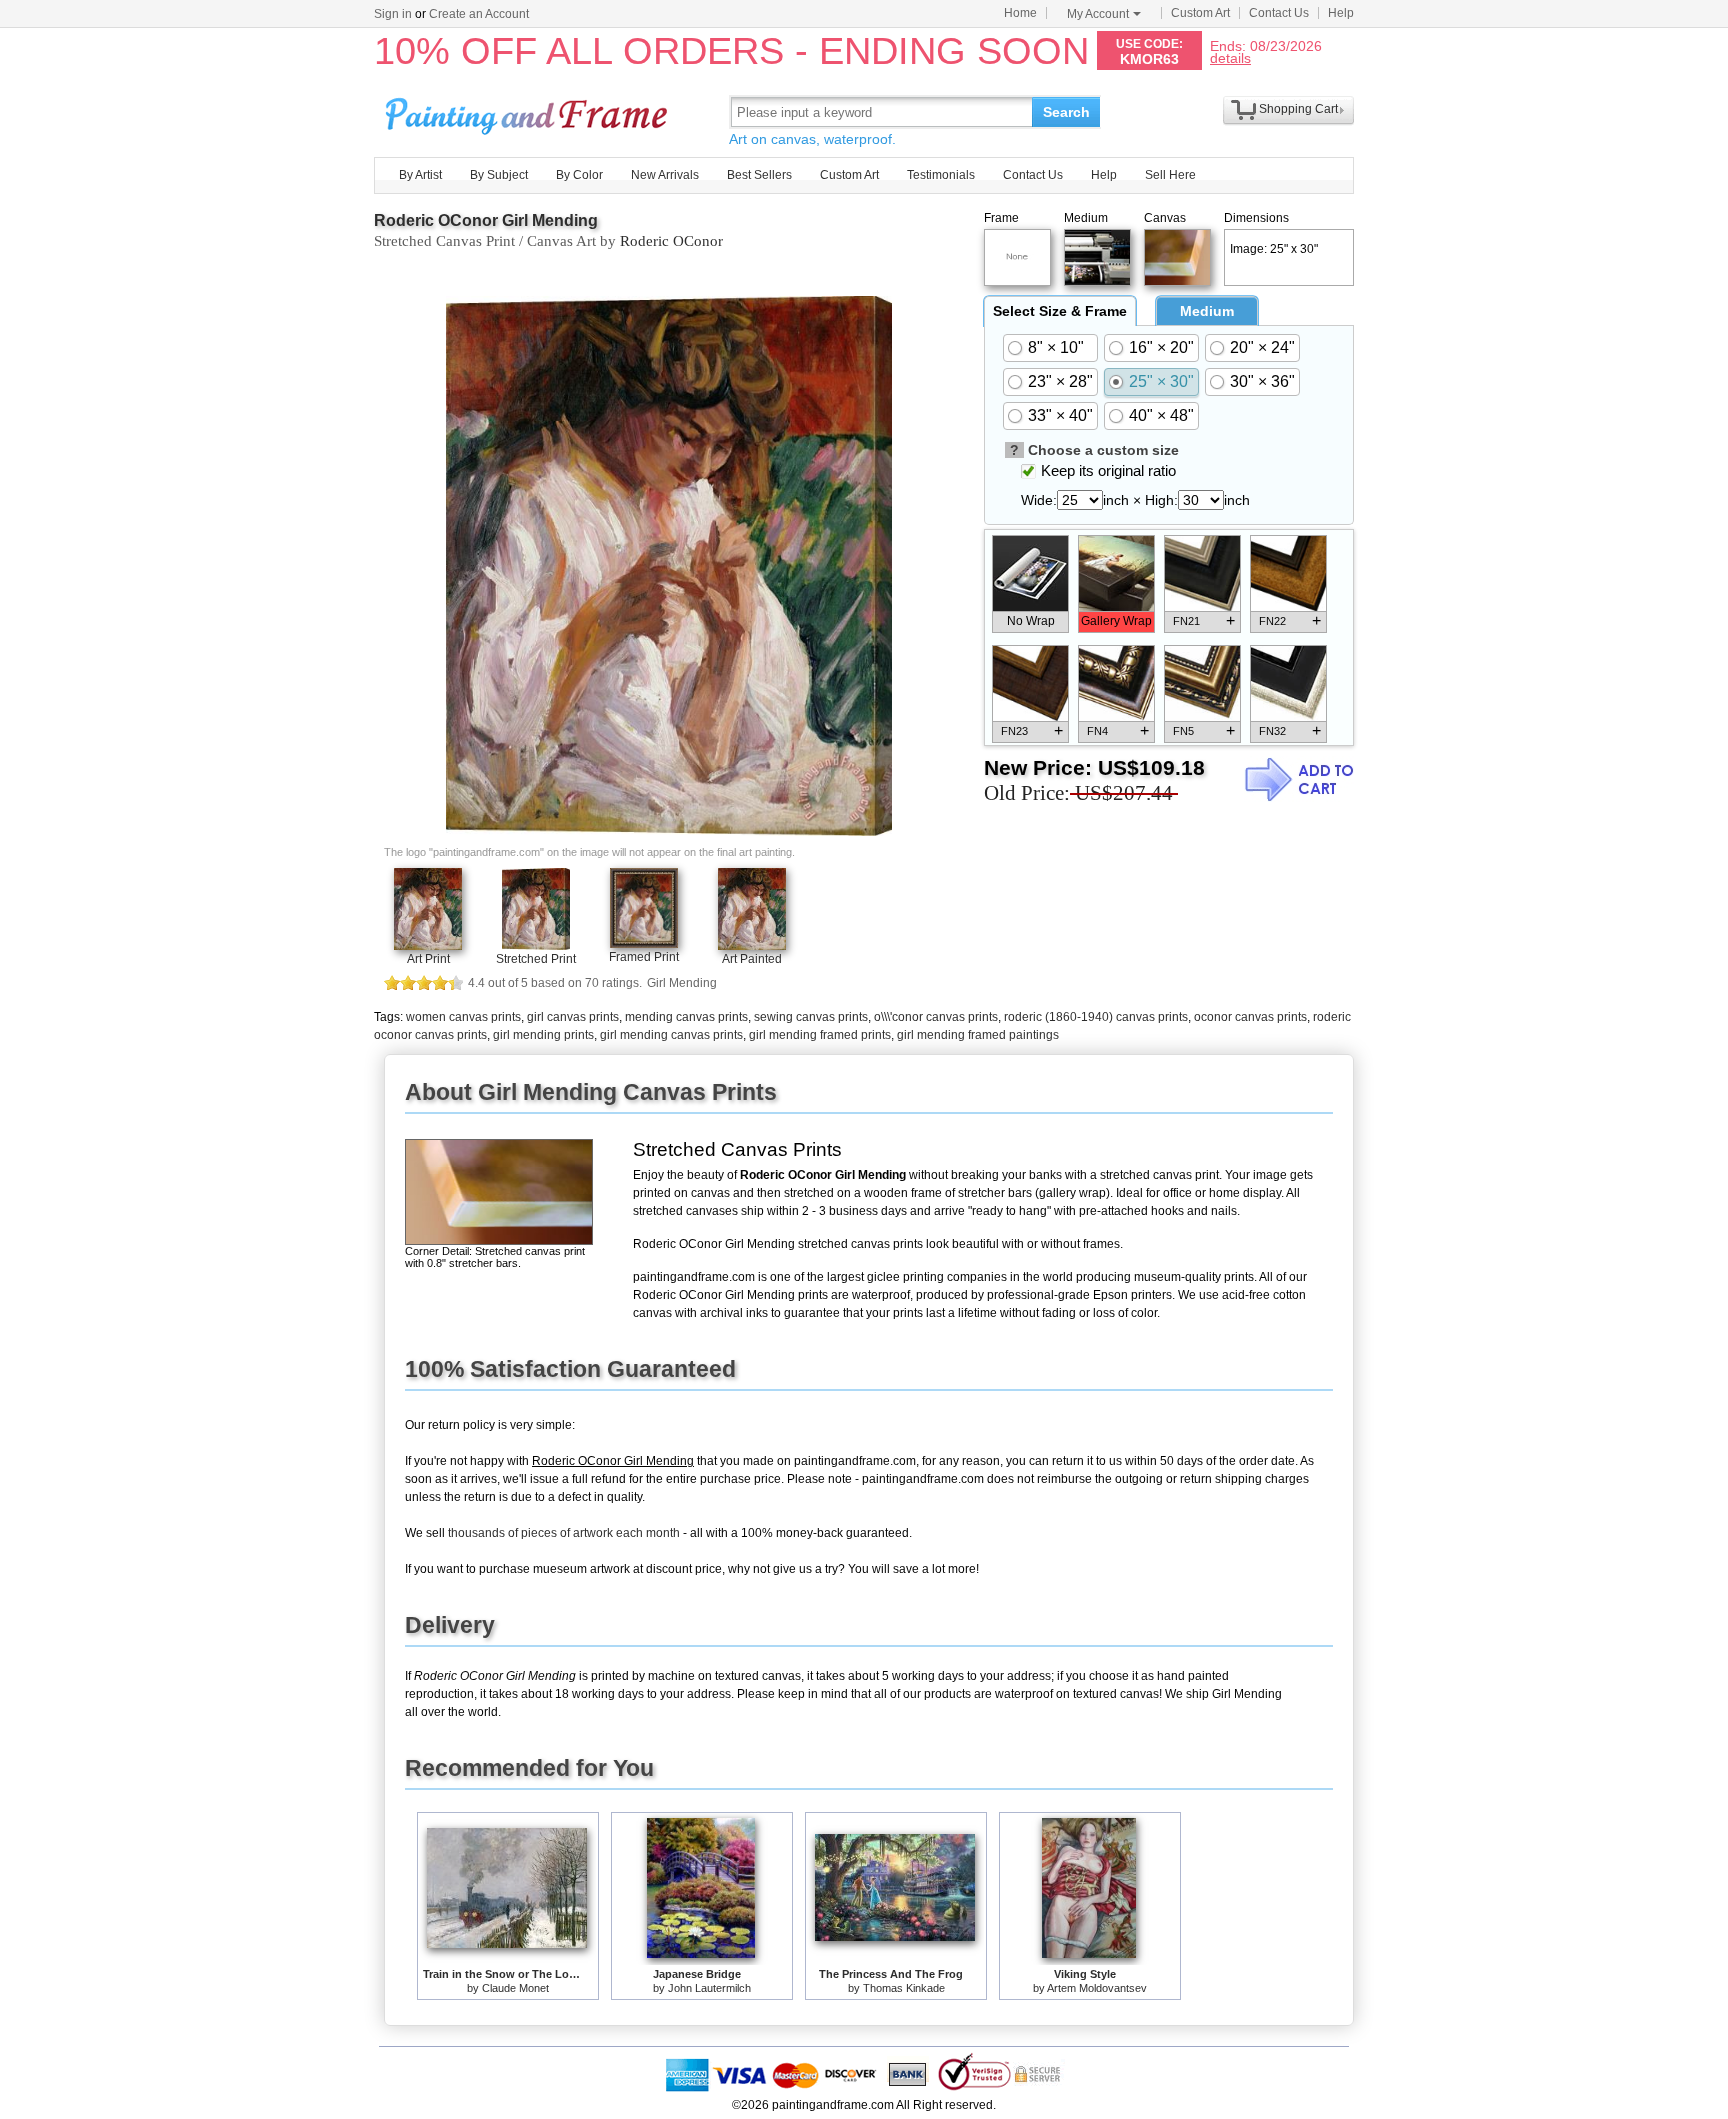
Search (1066, 112)
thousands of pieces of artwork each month (564, 1533)
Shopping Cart (1298, 109)
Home (1020, 13)
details (1230, 57)
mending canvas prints (686, 1017)
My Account (1098, 14)
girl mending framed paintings (978, 1035)
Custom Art (1200, 13)
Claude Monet (515, 1988)
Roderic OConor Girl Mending (486, 220)
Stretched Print (536, 959)
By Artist (420, 175)
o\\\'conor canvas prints (936, 1017)
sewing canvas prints (811, 1017)
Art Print (428, 959)
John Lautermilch (709, 1988)
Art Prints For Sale (529, 111)
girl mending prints (543, 1035)
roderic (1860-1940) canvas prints (1096, 1017)
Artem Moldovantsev (1097, 1988)
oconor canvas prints (1250, 1017)
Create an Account (479, 14)
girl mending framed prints (820, 1035)
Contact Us (1279, 13)
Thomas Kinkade (904, 1988)
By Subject (499, 175)
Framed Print (644, 957)
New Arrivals (665, 175)
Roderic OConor (671, 241)
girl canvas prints (573, 1017)
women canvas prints (463, 1017)
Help (1341, 13)
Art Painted (752, 959)
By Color (579, 175)
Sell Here (1170, 175)
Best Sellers (759, 175)
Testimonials (941, 175)
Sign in (393, 14)
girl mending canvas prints (671, 1035)
